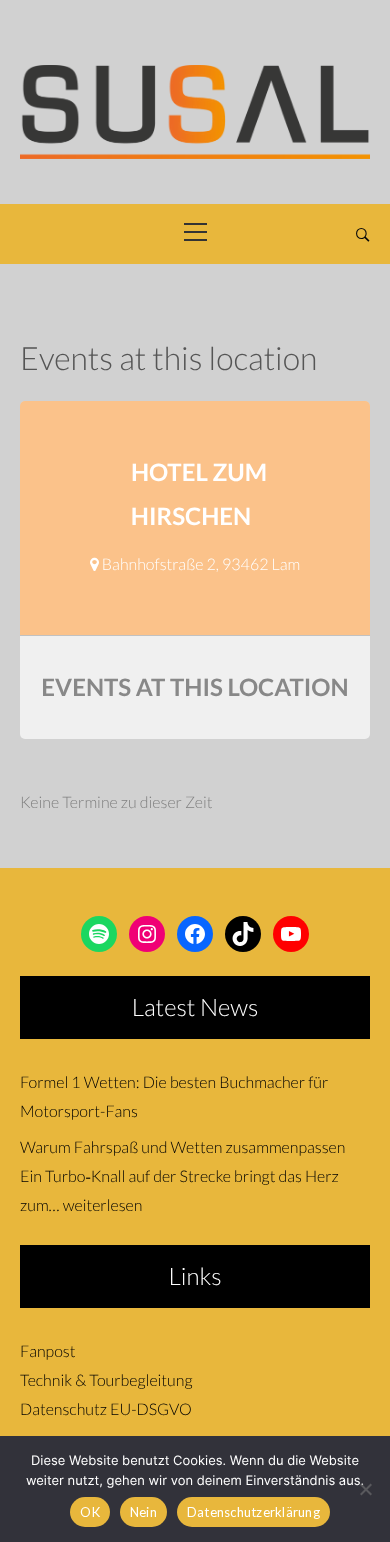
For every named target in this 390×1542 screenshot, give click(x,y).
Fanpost (47, 1351)
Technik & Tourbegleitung (106, 1380)
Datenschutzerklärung (253, 1512)
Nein (143, 1512)
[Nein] (365, 1489)
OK (90, 1512)
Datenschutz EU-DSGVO (106, 1409)
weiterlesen (103, 1205)
